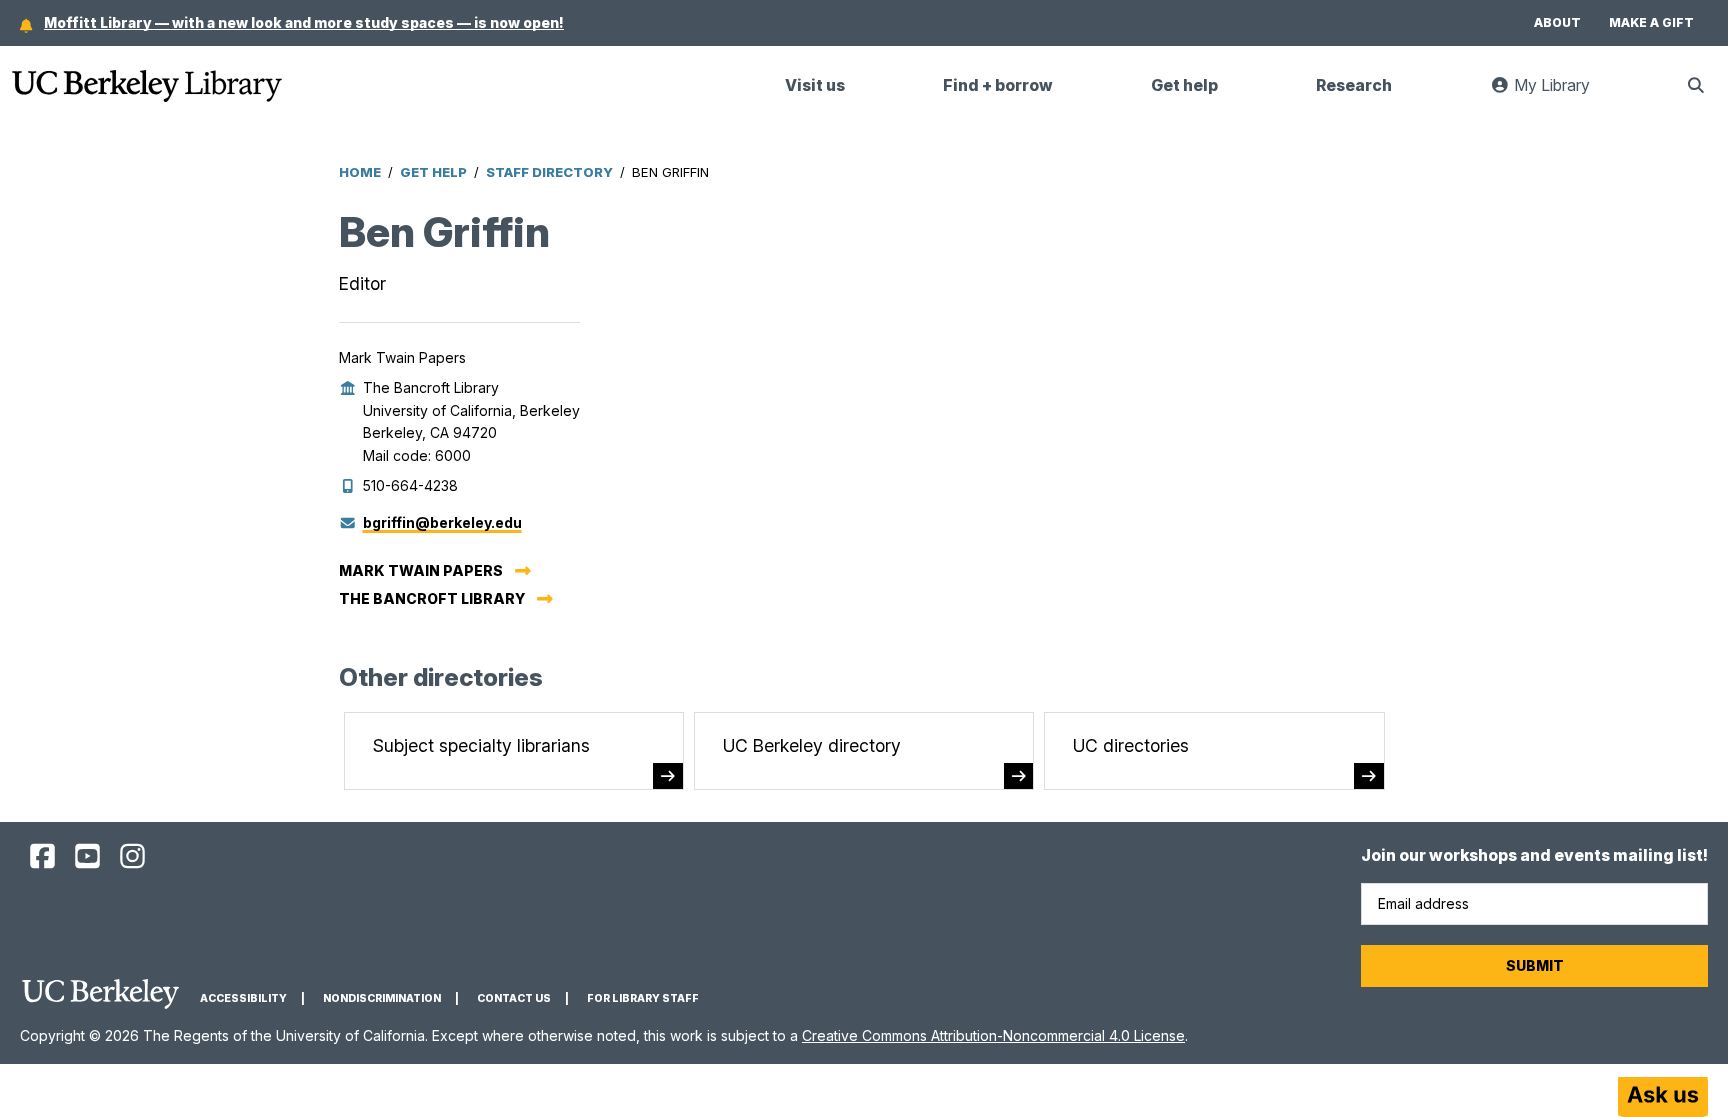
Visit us (815, 85)
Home (360, 172)
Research (1354, 85)
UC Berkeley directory (812, 745)
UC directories (1131, 745)
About (1557, 22)
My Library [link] (1562, 93)
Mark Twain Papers (421, 570)
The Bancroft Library (432, 598)
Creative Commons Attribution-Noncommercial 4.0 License (993, 1035)
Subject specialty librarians (481, 745)
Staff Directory (549, 172)
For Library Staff (643, 998)
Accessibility (243, 998)
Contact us (514, 998)
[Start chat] (1663, 1097)
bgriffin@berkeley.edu (442, 522)
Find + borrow (998, 85)
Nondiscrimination (382, 998)
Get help (1184, 85)
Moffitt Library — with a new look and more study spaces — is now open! (304, 22)
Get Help (433, 172)
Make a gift (1651, 22)
